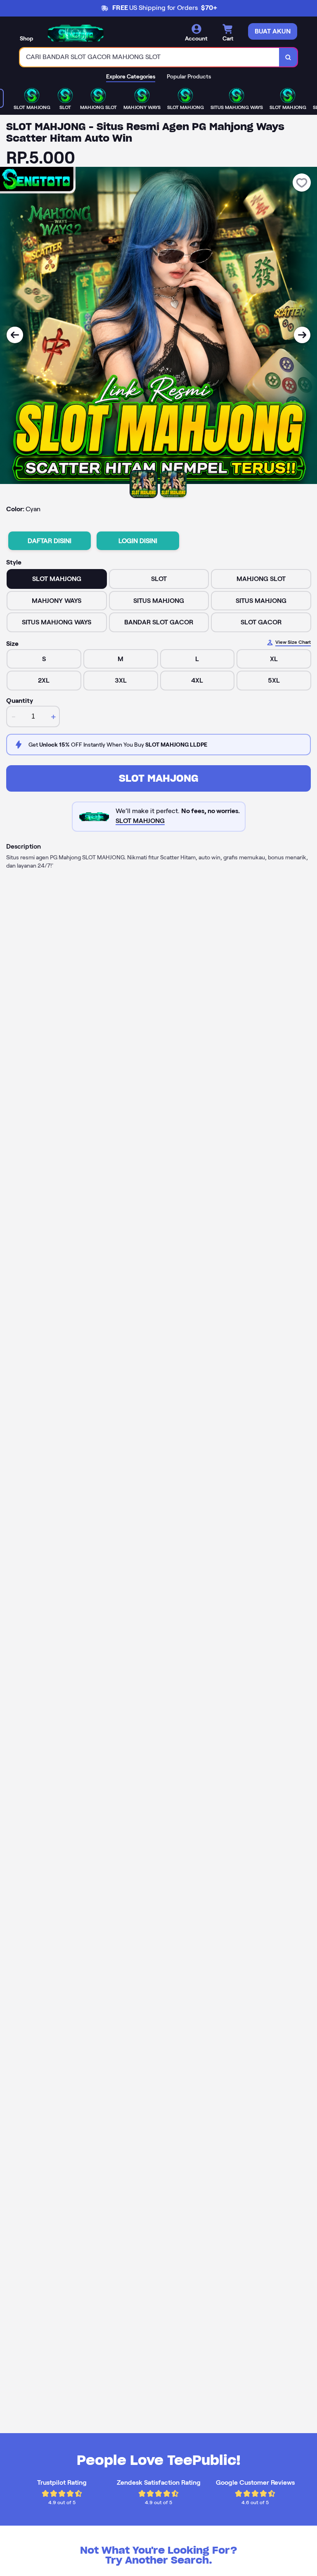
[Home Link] (76, 33)
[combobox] (150, 57)
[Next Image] (302, 335)
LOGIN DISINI (138, 541)
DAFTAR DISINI (50, 541)
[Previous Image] (15, 335)
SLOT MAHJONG (159, 778)
